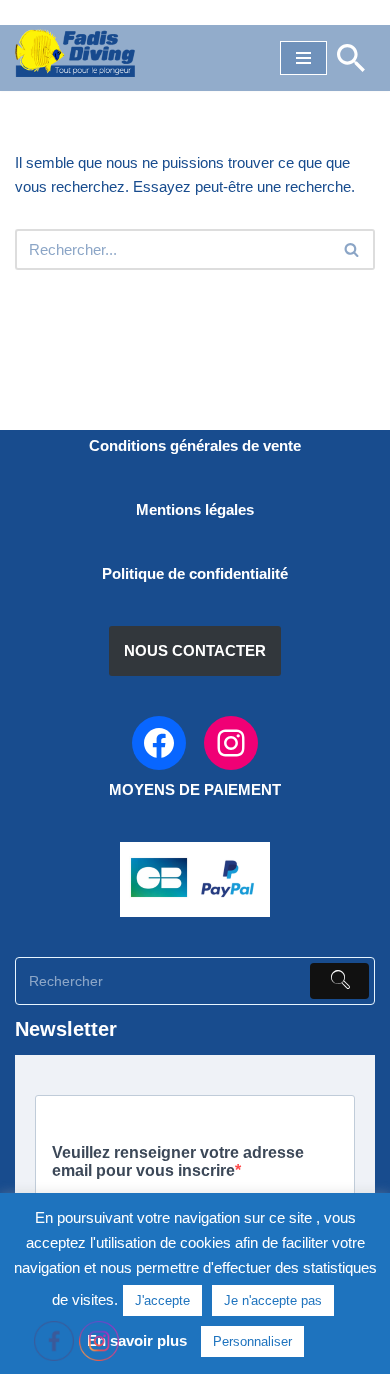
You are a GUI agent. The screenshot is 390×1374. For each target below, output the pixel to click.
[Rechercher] (351, 58)
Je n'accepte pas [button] (273, 1300)
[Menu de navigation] (303, 58)
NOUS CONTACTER (195, 650)
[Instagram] (231, 743)
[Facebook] (159, 743)
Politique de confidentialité (195, 573)
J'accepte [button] (162, 1300)
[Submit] (339, 981)
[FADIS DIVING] (75, 53)
